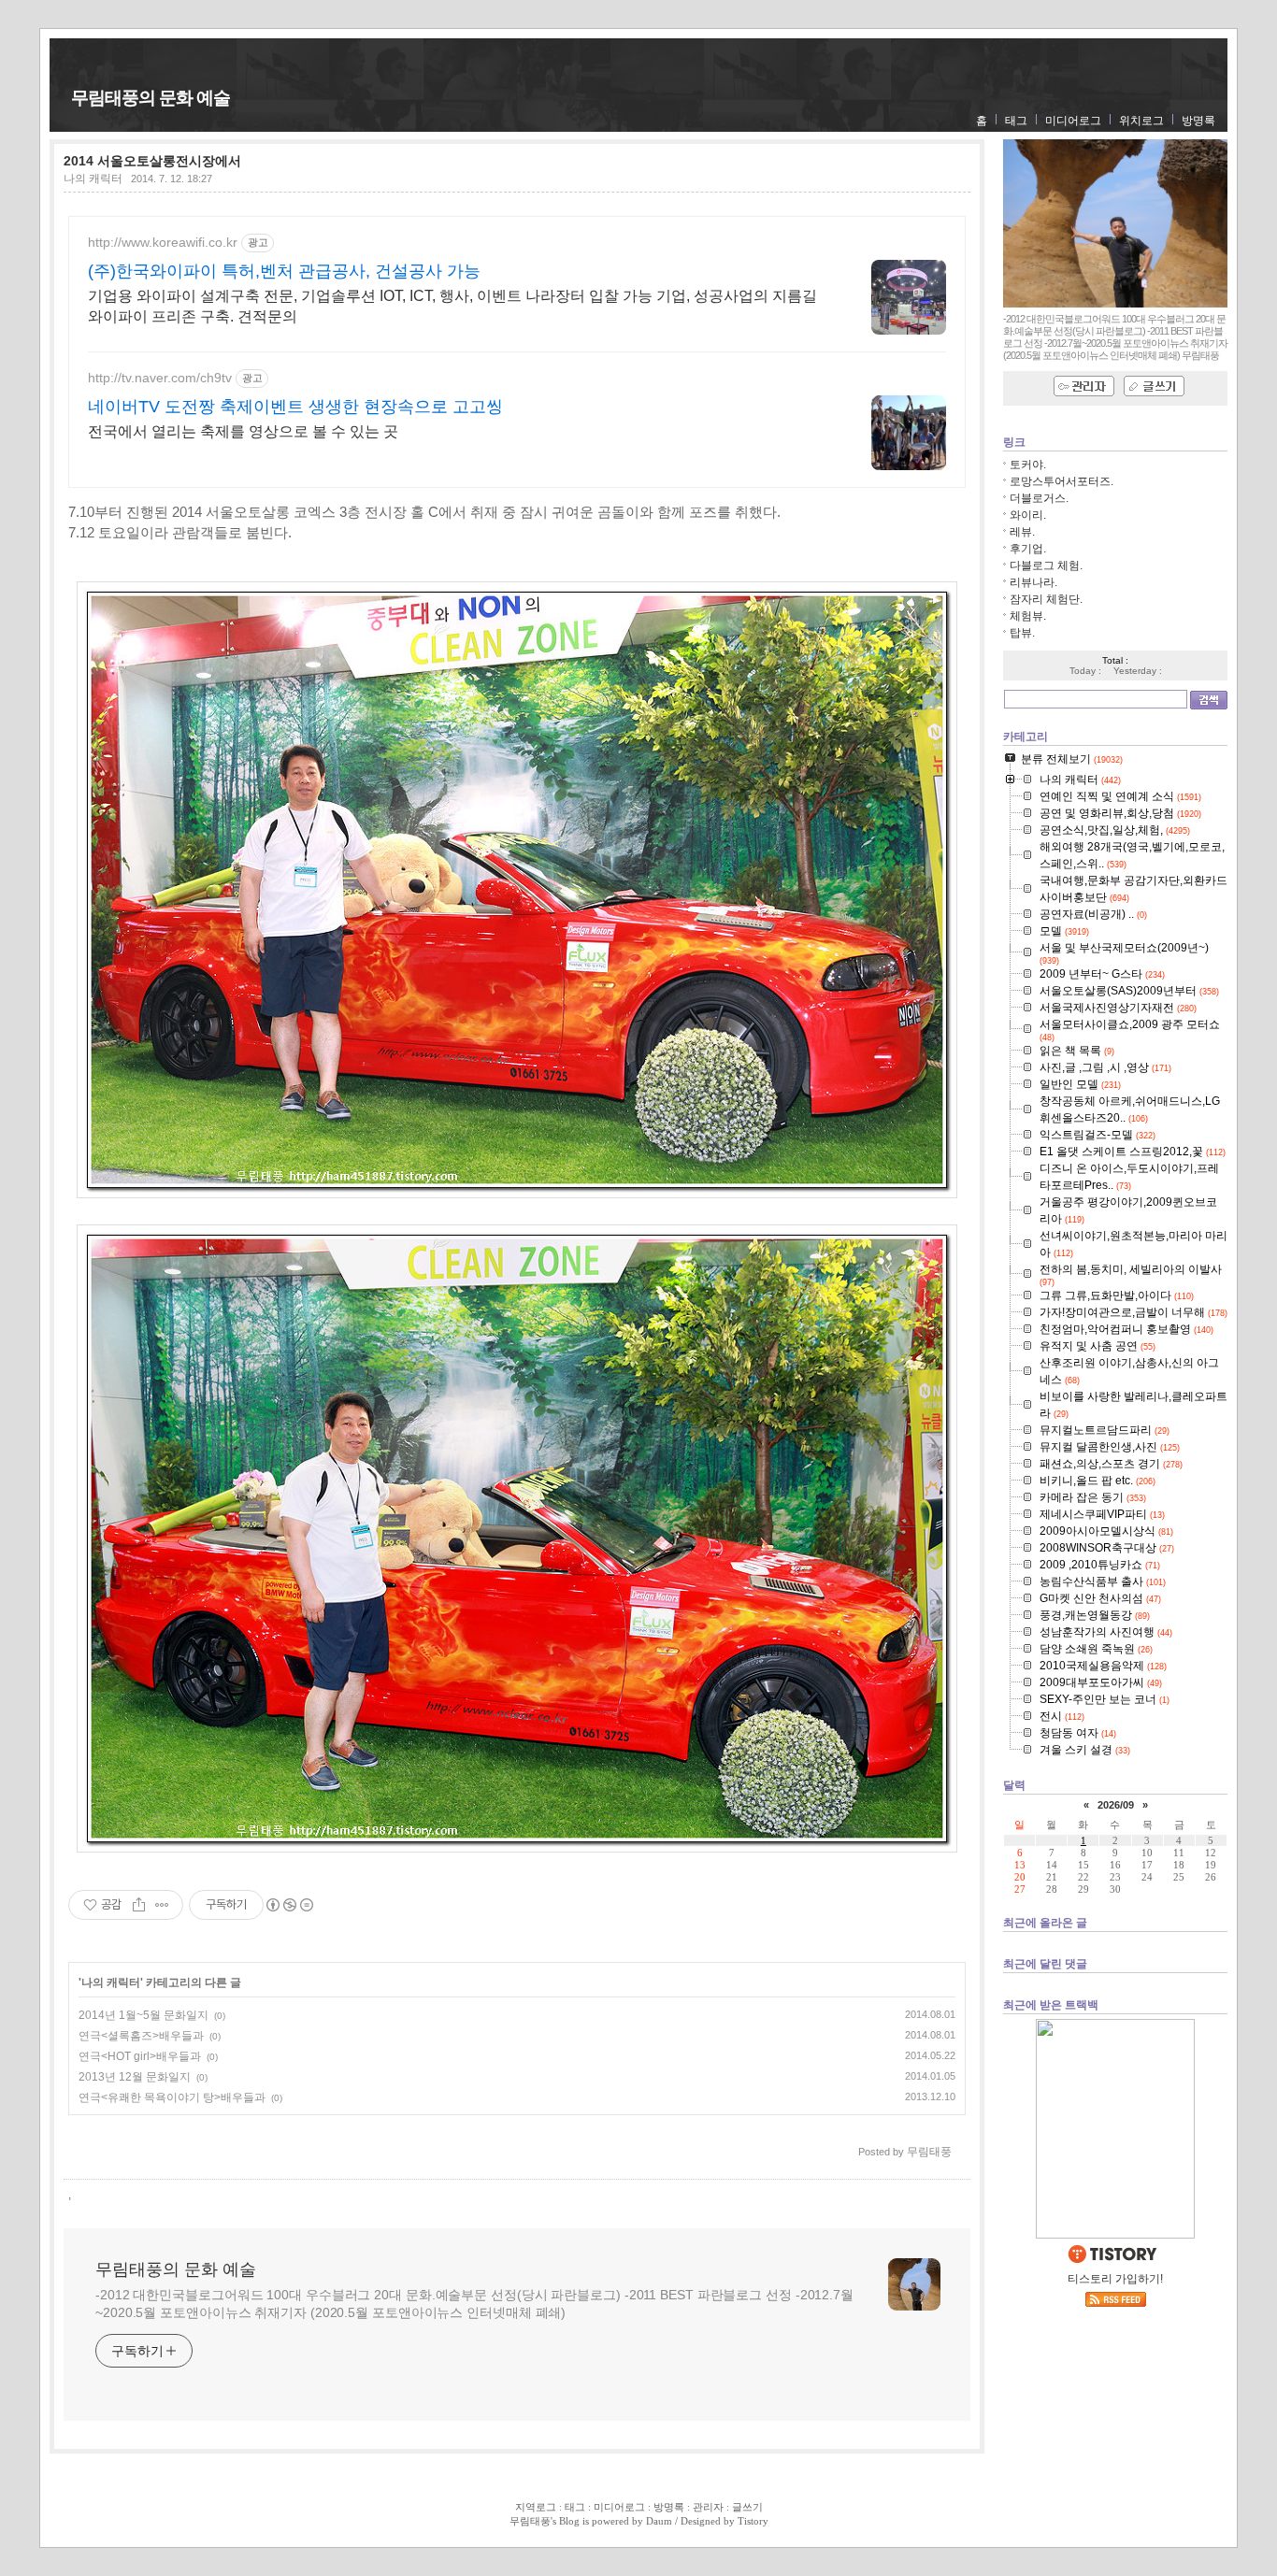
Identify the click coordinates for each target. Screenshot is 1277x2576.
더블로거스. (1039, 498)
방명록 (1198, 121)
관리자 (708, 2507)
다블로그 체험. (1046, 565)
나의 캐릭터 (93, 179)
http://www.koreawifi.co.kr (163, 242)
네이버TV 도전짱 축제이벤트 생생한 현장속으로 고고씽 (295, 407)
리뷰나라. (1033, 582)
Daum (659, 2521)
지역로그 (536, 2507)
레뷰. (1022, 532)
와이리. (1028, 515)
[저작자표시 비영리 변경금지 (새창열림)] (289, 1905)
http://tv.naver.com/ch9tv (160, 378)
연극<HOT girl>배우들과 (140, 2056)
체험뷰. (1028, 616)
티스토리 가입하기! (1115, 2279)
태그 (1016, 121)
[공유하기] (139, 1905)
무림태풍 (530, 2521)
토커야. (1028, 465)
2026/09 (1116, 1805)
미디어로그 (1073, 121)
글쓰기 (747, 2507)
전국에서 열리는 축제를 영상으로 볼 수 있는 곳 (243, 431)
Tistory (753, 2521)
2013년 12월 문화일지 (135, 2077)
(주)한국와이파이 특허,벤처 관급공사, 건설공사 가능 (284, 271)
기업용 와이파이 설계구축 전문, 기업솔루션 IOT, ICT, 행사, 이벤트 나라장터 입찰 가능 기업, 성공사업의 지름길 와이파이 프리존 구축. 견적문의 (452, 306)
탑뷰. (1022, 633)
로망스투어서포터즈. (1062, 481)
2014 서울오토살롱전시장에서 (152, 161)
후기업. (1028, 549)
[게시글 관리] (162, 1905)
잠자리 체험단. (1046, 599)
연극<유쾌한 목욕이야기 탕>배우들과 (172, 2097)
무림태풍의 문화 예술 (151, 98)
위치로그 (1141, 121)
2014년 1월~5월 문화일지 (143, 2015)
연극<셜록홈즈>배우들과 (141, 2036)
